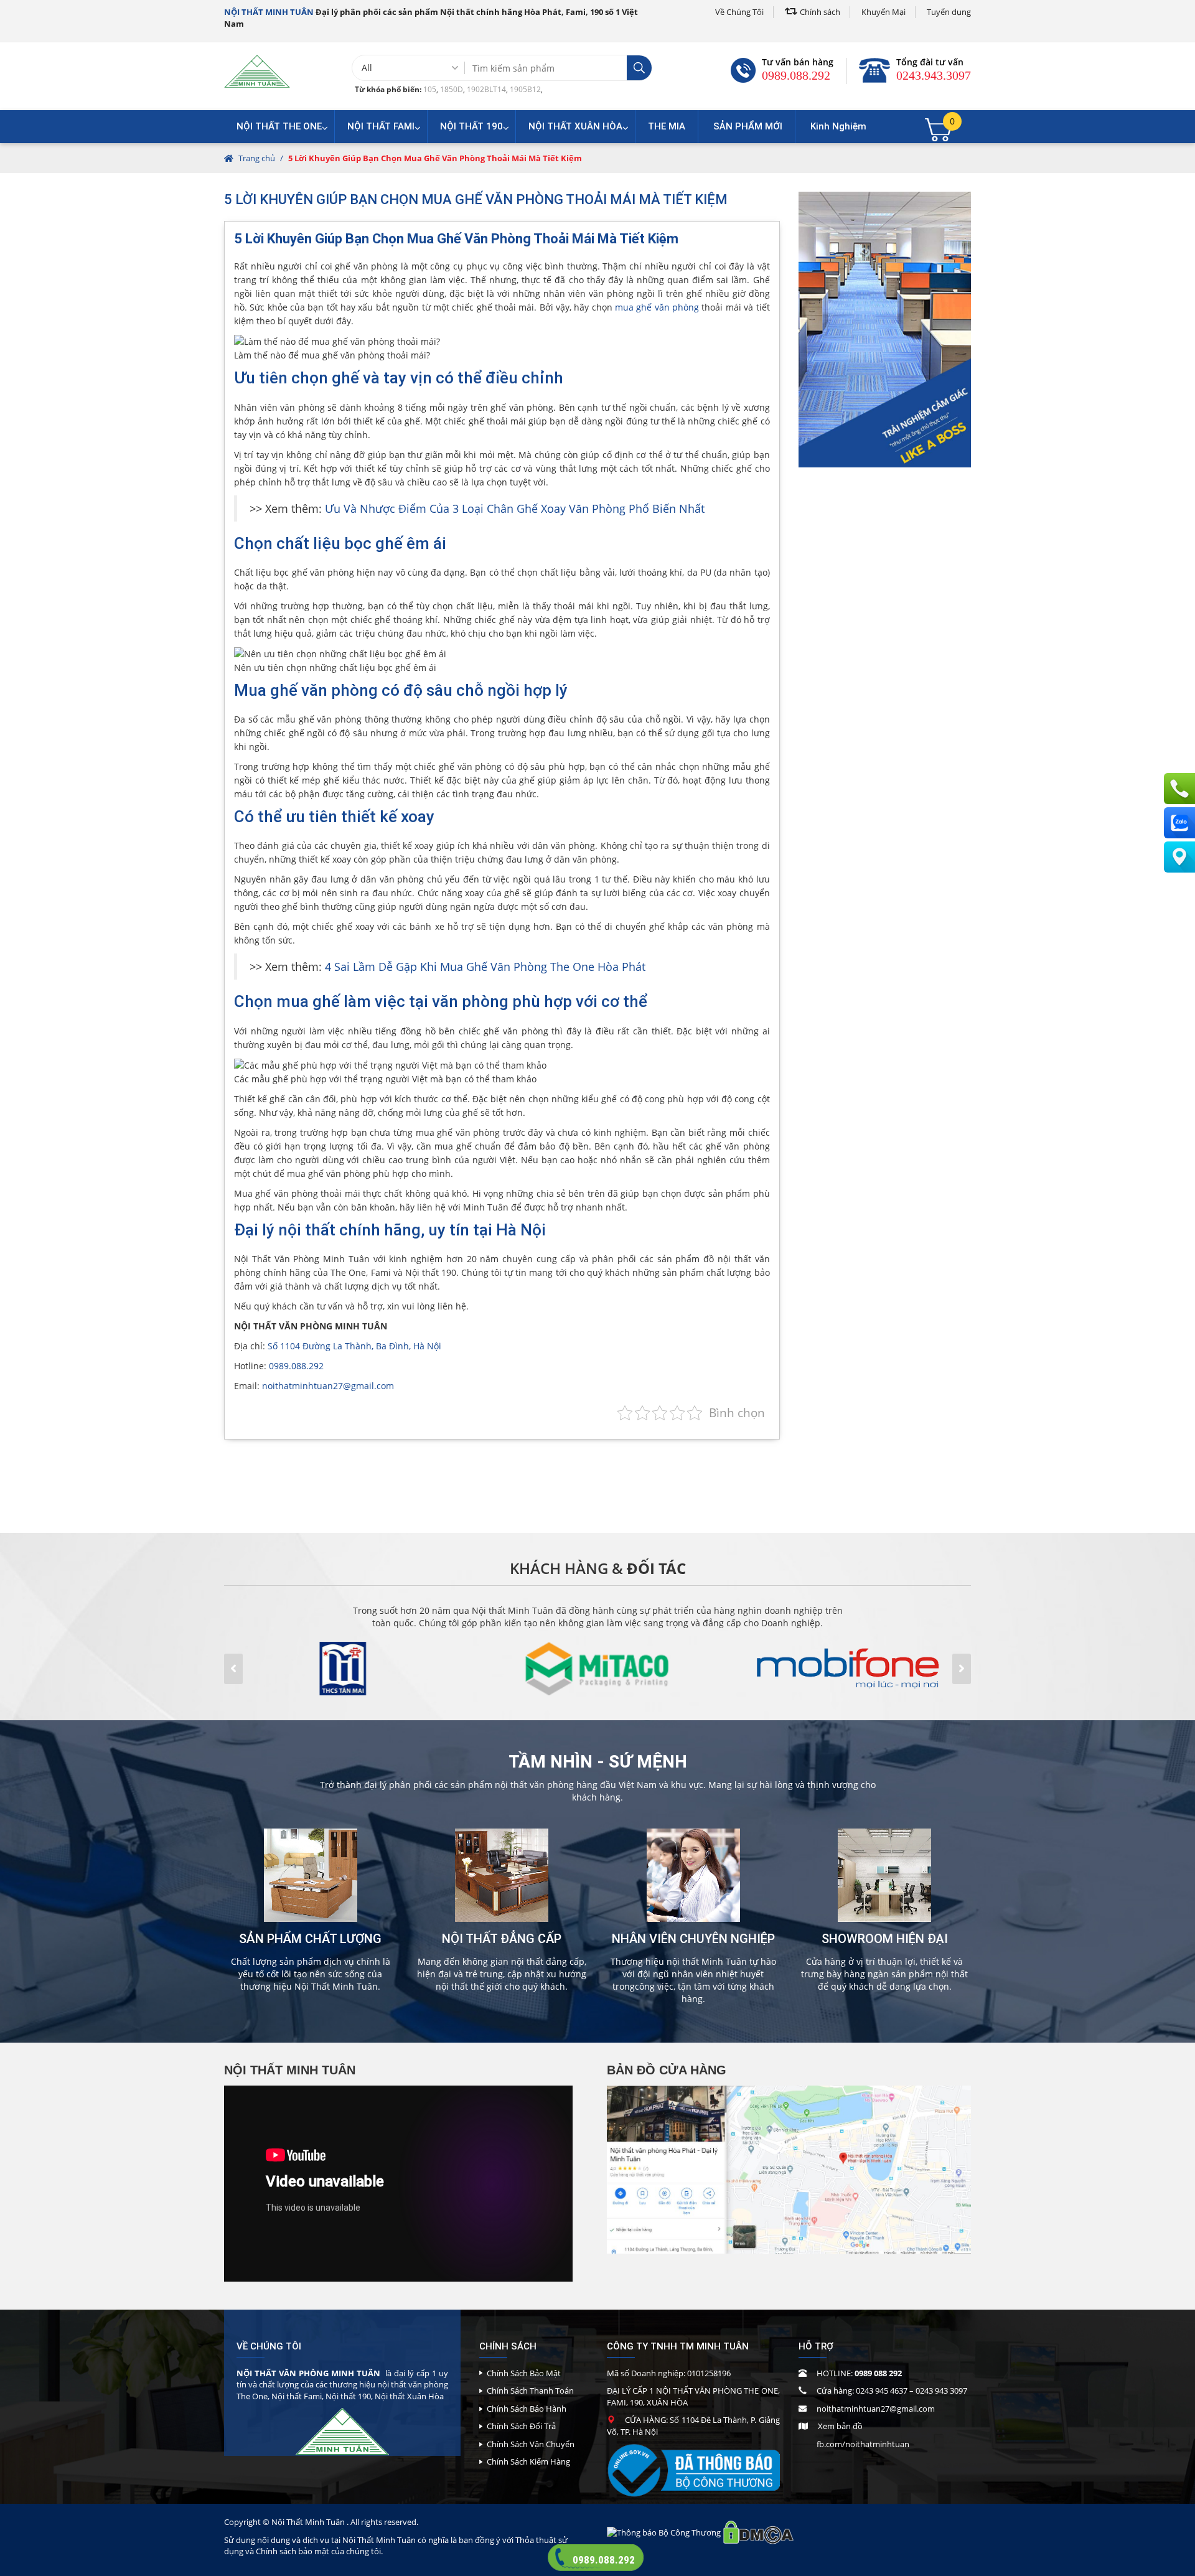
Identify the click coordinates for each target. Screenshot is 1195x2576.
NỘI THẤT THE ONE (279, 126)
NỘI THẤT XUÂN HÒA (575, 126)
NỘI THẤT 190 (471, 126)
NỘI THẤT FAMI (381, 126)
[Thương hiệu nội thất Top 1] (257, 71)
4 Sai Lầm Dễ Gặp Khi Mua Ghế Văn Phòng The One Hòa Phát (485, 967)
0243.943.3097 (934, 75)
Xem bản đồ (840, 2426)
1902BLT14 (486, 89)
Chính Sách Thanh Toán (530, 2391)
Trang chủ (257, 158)
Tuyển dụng (949, 12)
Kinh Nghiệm (838, 126)
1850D (452, 89)
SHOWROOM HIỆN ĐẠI (885, 1939)
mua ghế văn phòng (657, 307)
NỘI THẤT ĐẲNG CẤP (502, 1939)
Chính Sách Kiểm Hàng (528, 2461)
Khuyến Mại (883, 12)
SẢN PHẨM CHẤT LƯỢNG (310, 1939)
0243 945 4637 (882, 2391)
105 (430, 89)
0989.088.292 (796, 75)
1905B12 (525, 89)
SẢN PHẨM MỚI (748, 126)
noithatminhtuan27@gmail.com (328, 1386)
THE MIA (667, 126)
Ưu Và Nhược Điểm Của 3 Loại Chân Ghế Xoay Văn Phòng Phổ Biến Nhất (515, 508)
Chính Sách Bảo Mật (524, 2373)
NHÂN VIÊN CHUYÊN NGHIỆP (693, 1939)
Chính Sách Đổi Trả (521, 2426)
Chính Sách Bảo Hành (527, 2409)
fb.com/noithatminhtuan (863, 2444)
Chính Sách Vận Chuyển (531, 2444)
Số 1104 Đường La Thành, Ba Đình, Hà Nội (354, 1346)
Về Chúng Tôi (739, 12)
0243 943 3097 (941, 2391)
